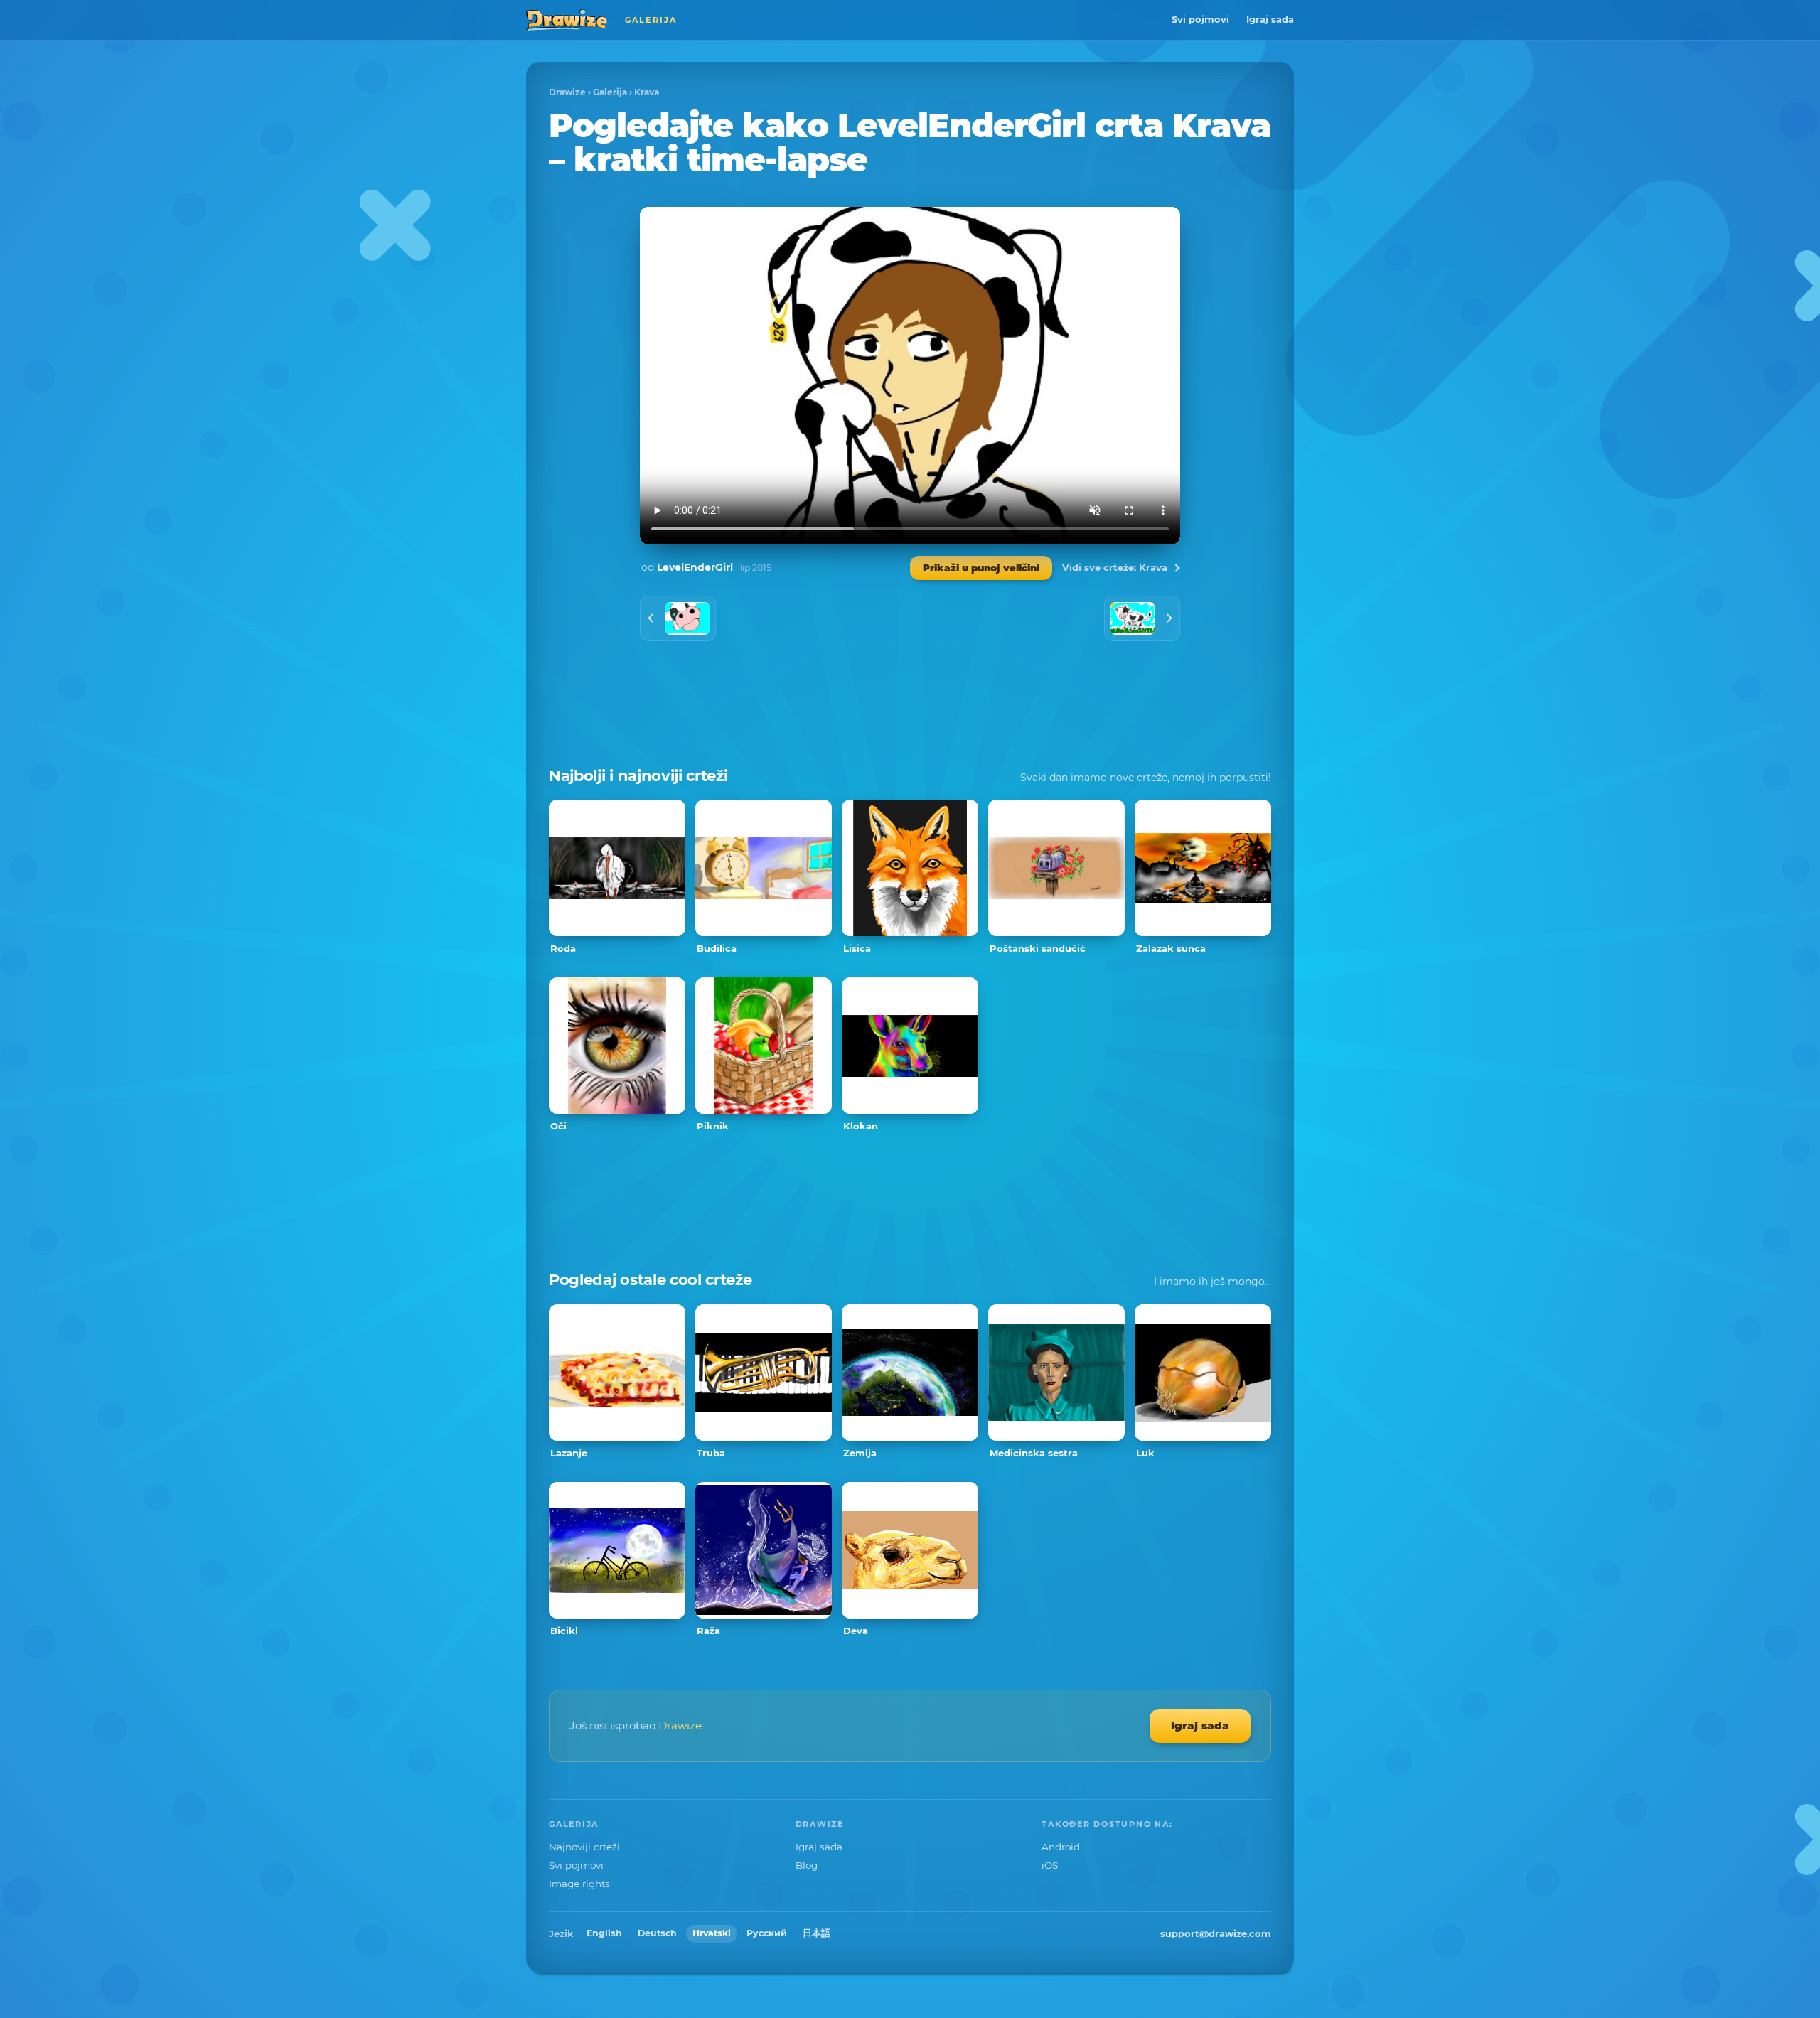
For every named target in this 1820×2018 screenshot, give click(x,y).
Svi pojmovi (1200, 19)
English (604, 1933)
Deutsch (657, 1933)
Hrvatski (712, 1933)
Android (1061, 1847)
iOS (1050, 1865)
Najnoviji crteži (584, 1847)
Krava (647, 92)
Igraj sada (1270, 19)
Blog (807, 1865)
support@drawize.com (1216, 1933)
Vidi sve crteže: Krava (1115, 567)
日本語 (817, 1933)
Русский (767, 1933)
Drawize (567, 92)
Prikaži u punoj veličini (981, 568)
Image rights (579, 1884)
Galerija (610, 92)
